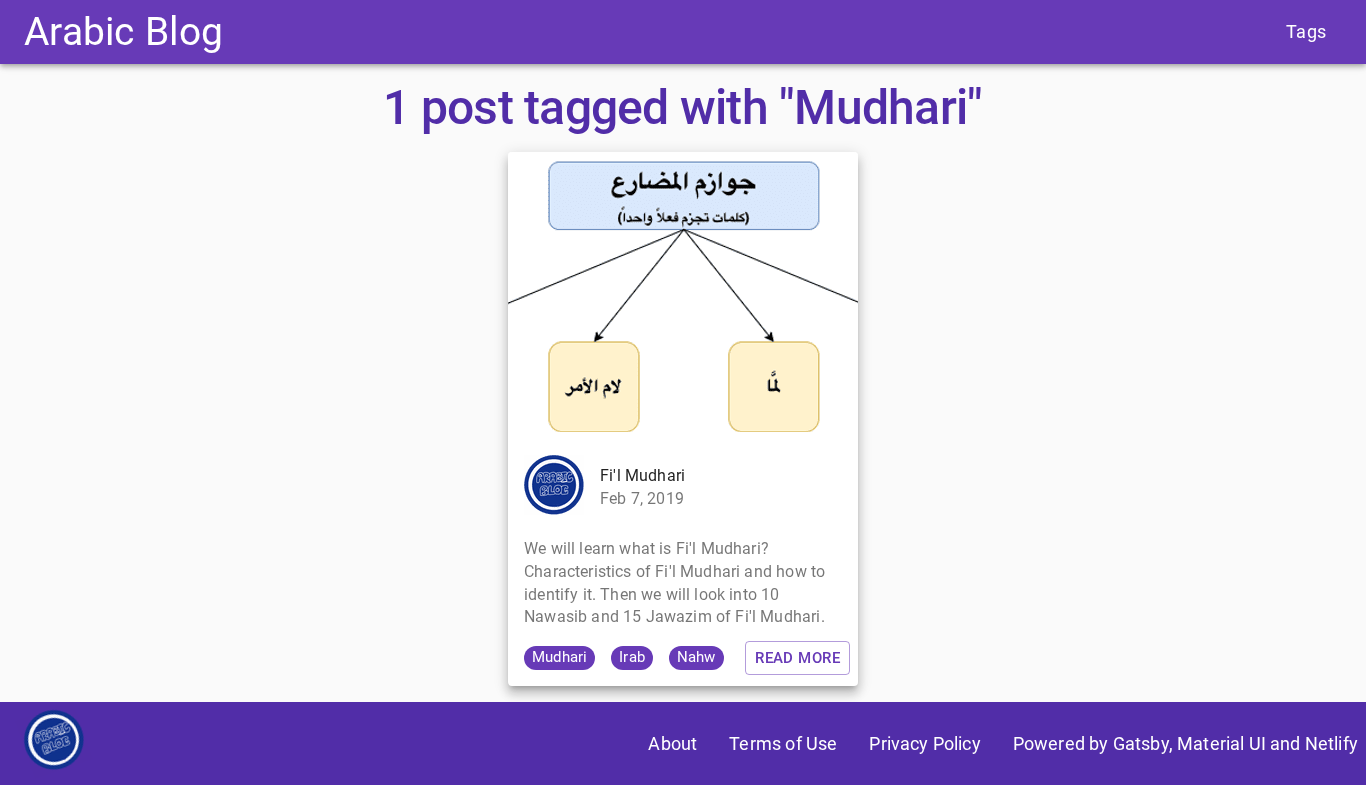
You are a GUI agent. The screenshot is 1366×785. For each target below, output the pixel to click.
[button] (559, 658)
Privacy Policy (924, 743)
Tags (1306, 31)
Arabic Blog (123, 31)
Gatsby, (1143, 743)
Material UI (1221, 743)
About (672, 743)
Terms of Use (783, 743)
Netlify (1331, 743)
